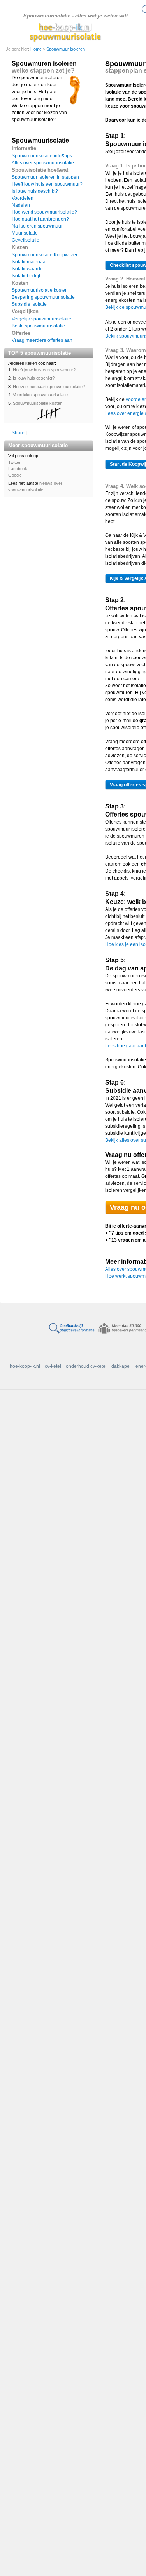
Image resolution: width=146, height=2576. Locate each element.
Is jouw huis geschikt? (35, 191)
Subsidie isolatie (29, 304)
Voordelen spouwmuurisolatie (40, 395)
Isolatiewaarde (27, 269)
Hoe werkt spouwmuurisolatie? (44, 212)
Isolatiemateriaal (29, 262)
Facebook (18, 469)
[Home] (65, 32)
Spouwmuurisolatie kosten (40, 290)
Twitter (14, 462)
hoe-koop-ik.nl (25, 1366)
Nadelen (21, 205)
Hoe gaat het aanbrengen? (40, 219)
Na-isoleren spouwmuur (37, 226)
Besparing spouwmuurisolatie (43, 297)
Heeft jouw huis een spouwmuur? (47, 184)
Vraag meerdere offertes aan (42, 340)
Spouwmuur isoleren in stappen (45, 177)
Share (18, 433)
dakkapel (121, 1366)
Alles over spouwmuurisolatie (43, 163)
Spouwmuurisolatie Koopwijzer (45, 255)
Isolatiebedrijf (26, 276)
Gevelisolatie (26, 240)
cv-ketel (53, 1366)
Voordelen (23, 198)
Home (37, 49)
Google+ (16, 475)
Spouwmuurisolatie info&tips (42, 156)
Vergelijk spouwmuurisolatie (41, 319)
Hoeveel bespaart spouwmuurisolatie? (49, 387)
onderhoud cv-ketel (86, 1366)
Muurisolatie (25, 233)
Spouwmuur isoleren (66, 49)
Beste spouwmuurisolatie (38, 326)
